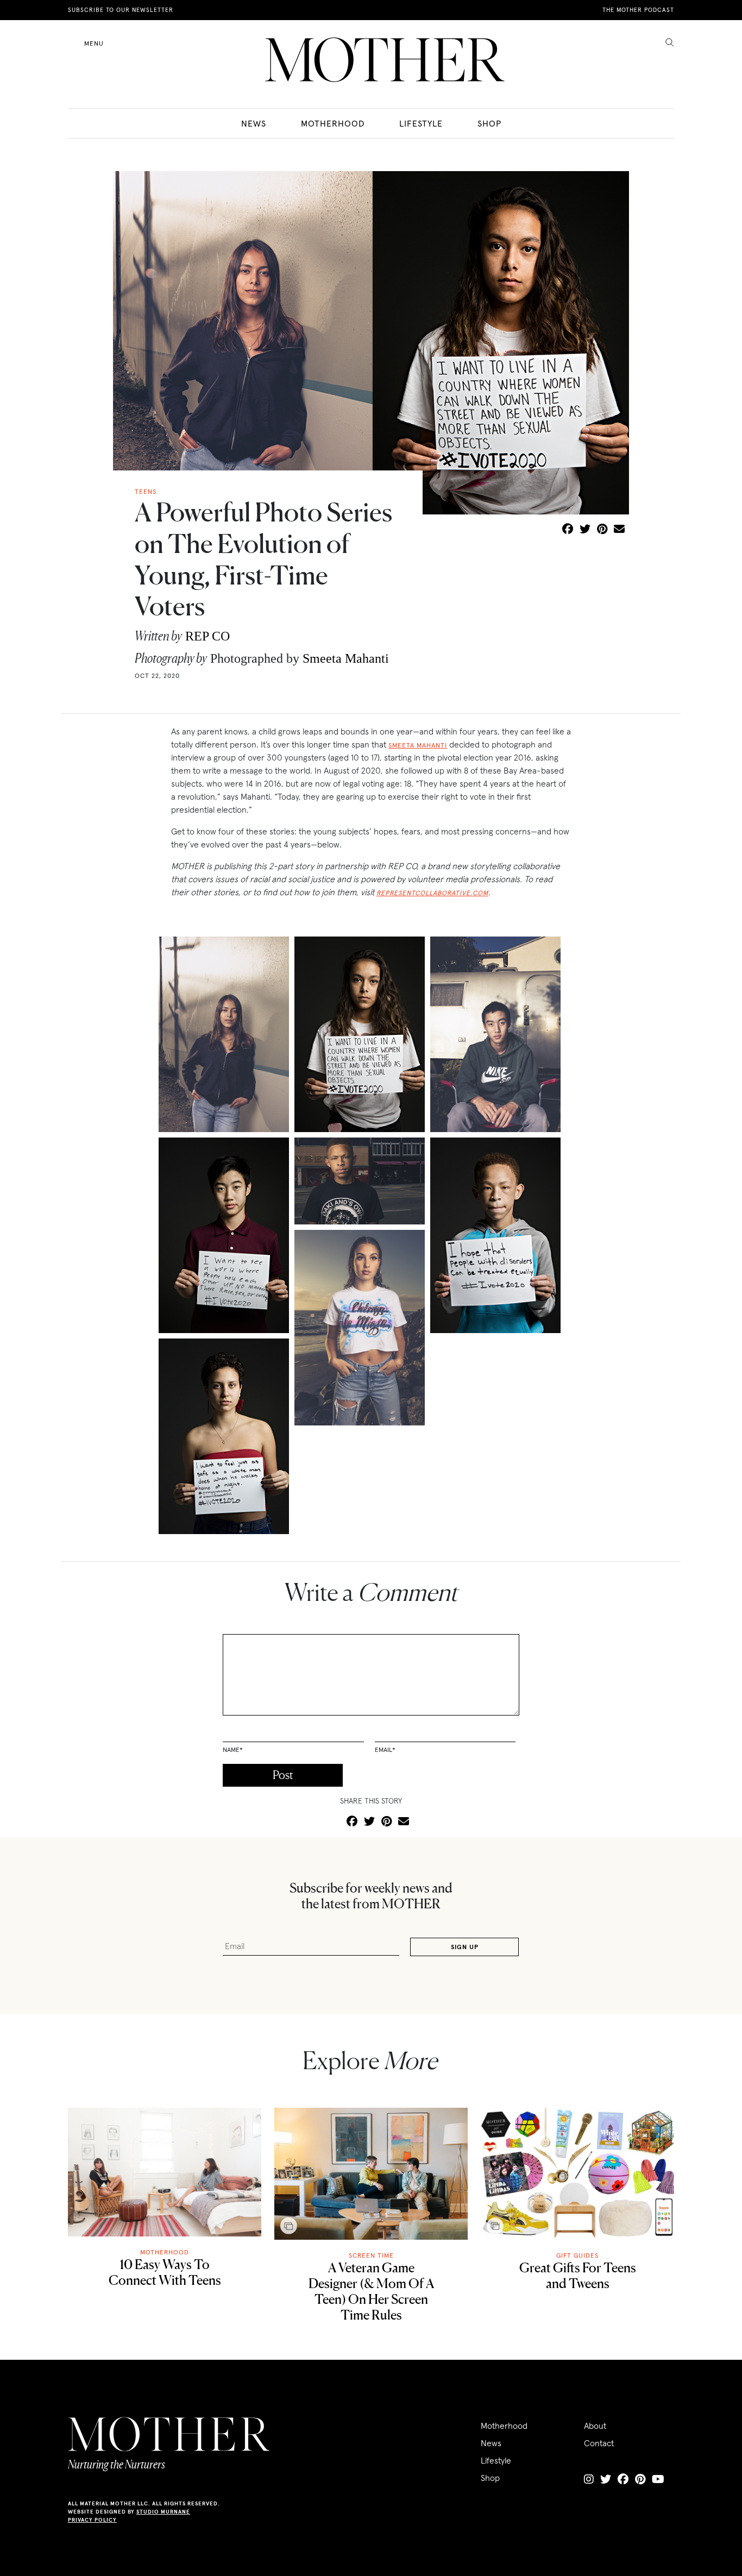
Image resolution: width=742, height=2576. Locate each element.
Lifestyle (421, 123)
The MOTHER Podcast (638, 10)
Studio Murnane (163, 2512)
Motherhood (333, 123)
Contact (599, 2443)
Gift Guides (577, 2255)
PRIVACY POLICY (92, 2520)
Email (385, 1749)
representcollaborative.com (432, 893)
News (254, 123)
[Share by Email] (619, 530)
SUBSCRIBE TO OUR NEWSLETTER (121, 10)
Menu (94, 43)
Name (233, 1749)
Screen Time (371, 2255)
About (595, 2426)
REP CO (207, 636)
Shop (489, 123)
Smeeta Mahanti (346, 658)
